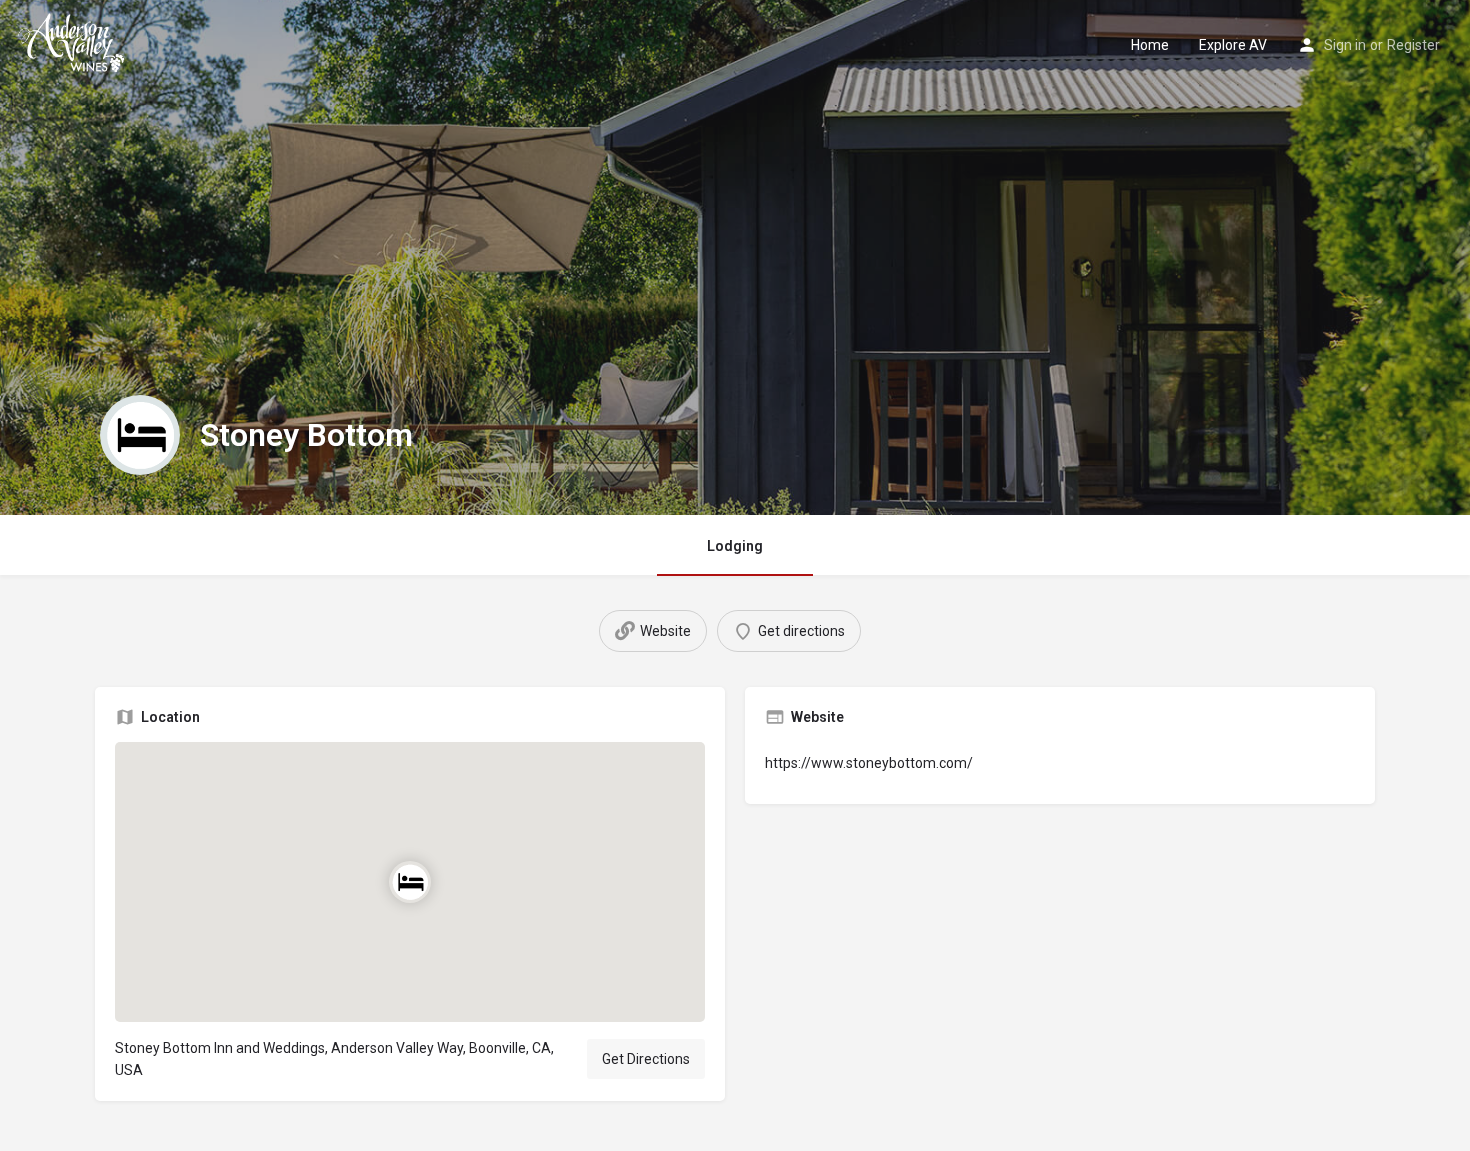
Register (1413, 45)
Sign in (1345, 45)
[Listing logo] (140, 435)
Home (1150, 45)
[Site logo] (75, 43)
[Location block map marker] (410, 881)
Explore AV (1233, 45)
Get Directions (646, 1059)
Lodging (735, 546)
